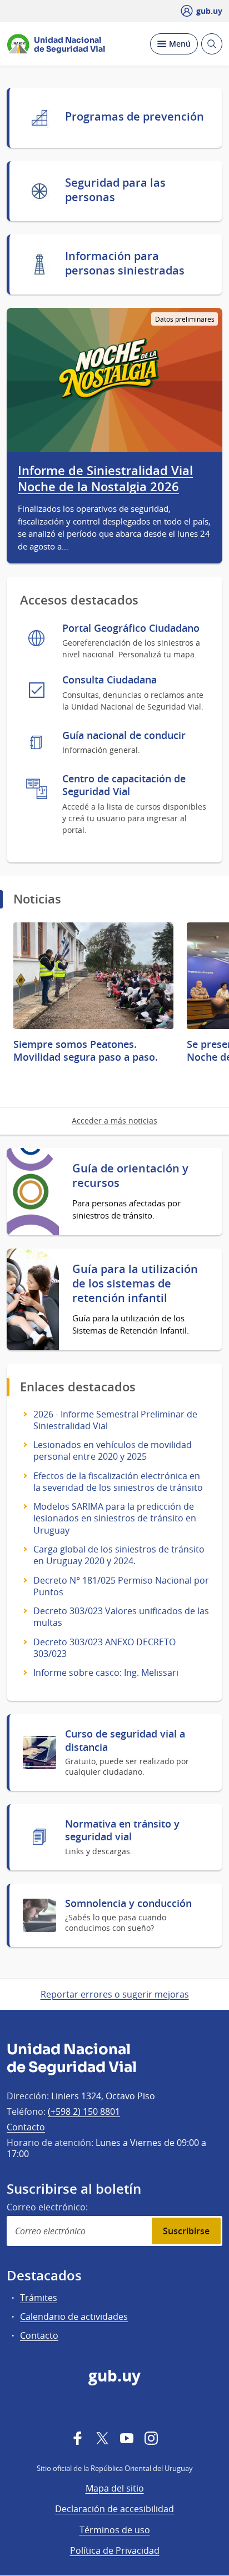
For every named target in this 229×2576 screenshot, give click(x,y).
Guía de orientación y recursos (130, 1176)
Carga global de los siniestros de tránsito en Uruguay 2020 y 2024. (119, 1555)
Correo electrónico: (47, 2207)
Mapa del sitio (115, 2488)
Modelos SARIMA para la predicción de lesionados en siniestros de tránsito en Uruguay (115, 1518)
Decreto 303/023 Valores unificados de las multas (121, 1617)
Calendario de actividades (74, 2317)
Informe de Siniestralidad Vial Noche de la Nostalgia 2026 (105, 479)
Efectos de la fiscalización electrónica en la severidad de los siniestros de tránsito (118, 1482)
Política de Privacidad (115, 2550)
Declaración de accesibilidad (114, 2509)
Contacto (26, 2127)
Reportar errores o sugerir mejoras (115, 1994)
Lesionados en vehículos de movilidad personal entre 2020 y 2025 (113, 1451)
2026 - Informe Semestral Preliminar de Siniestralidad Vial (115, 1420)
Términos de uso (115, 2530)
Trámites (39, 2298)
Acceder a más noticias (114, 1120)
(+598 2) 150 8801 (84, 2111)
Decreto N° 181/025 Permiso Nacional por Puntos (121, 1586)
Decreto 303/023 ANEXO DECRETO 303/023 (104, 1648)
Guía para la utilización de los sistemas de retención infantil (135, 1284)
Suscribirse (186, 2231)
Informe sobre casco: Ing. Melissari (106, 1673)
